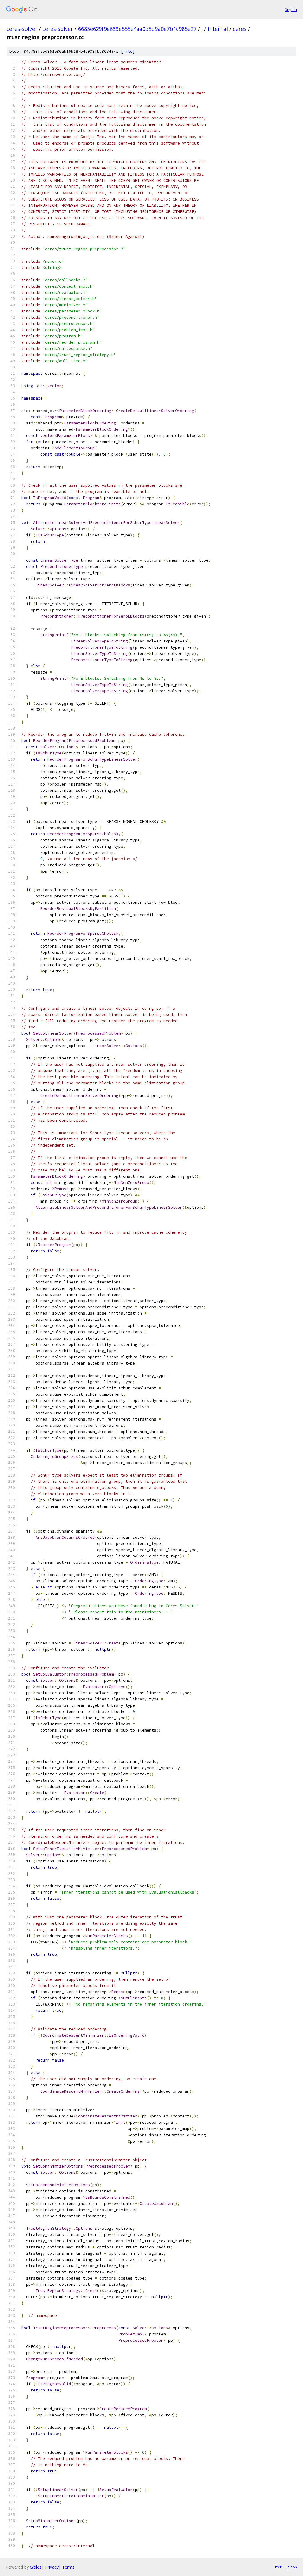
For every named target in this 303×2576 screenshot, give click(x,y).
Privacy (52, 2567)
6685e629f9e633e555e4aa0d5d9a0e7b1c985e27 (137, 29)
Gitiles (36, 2567)
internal (218, 29)
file (128, 51)
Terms (68, 2567)
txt (278, 2567)
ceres (240, 29)
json (292, 2567)
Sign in (291, 9)
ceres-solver (22, 29)
